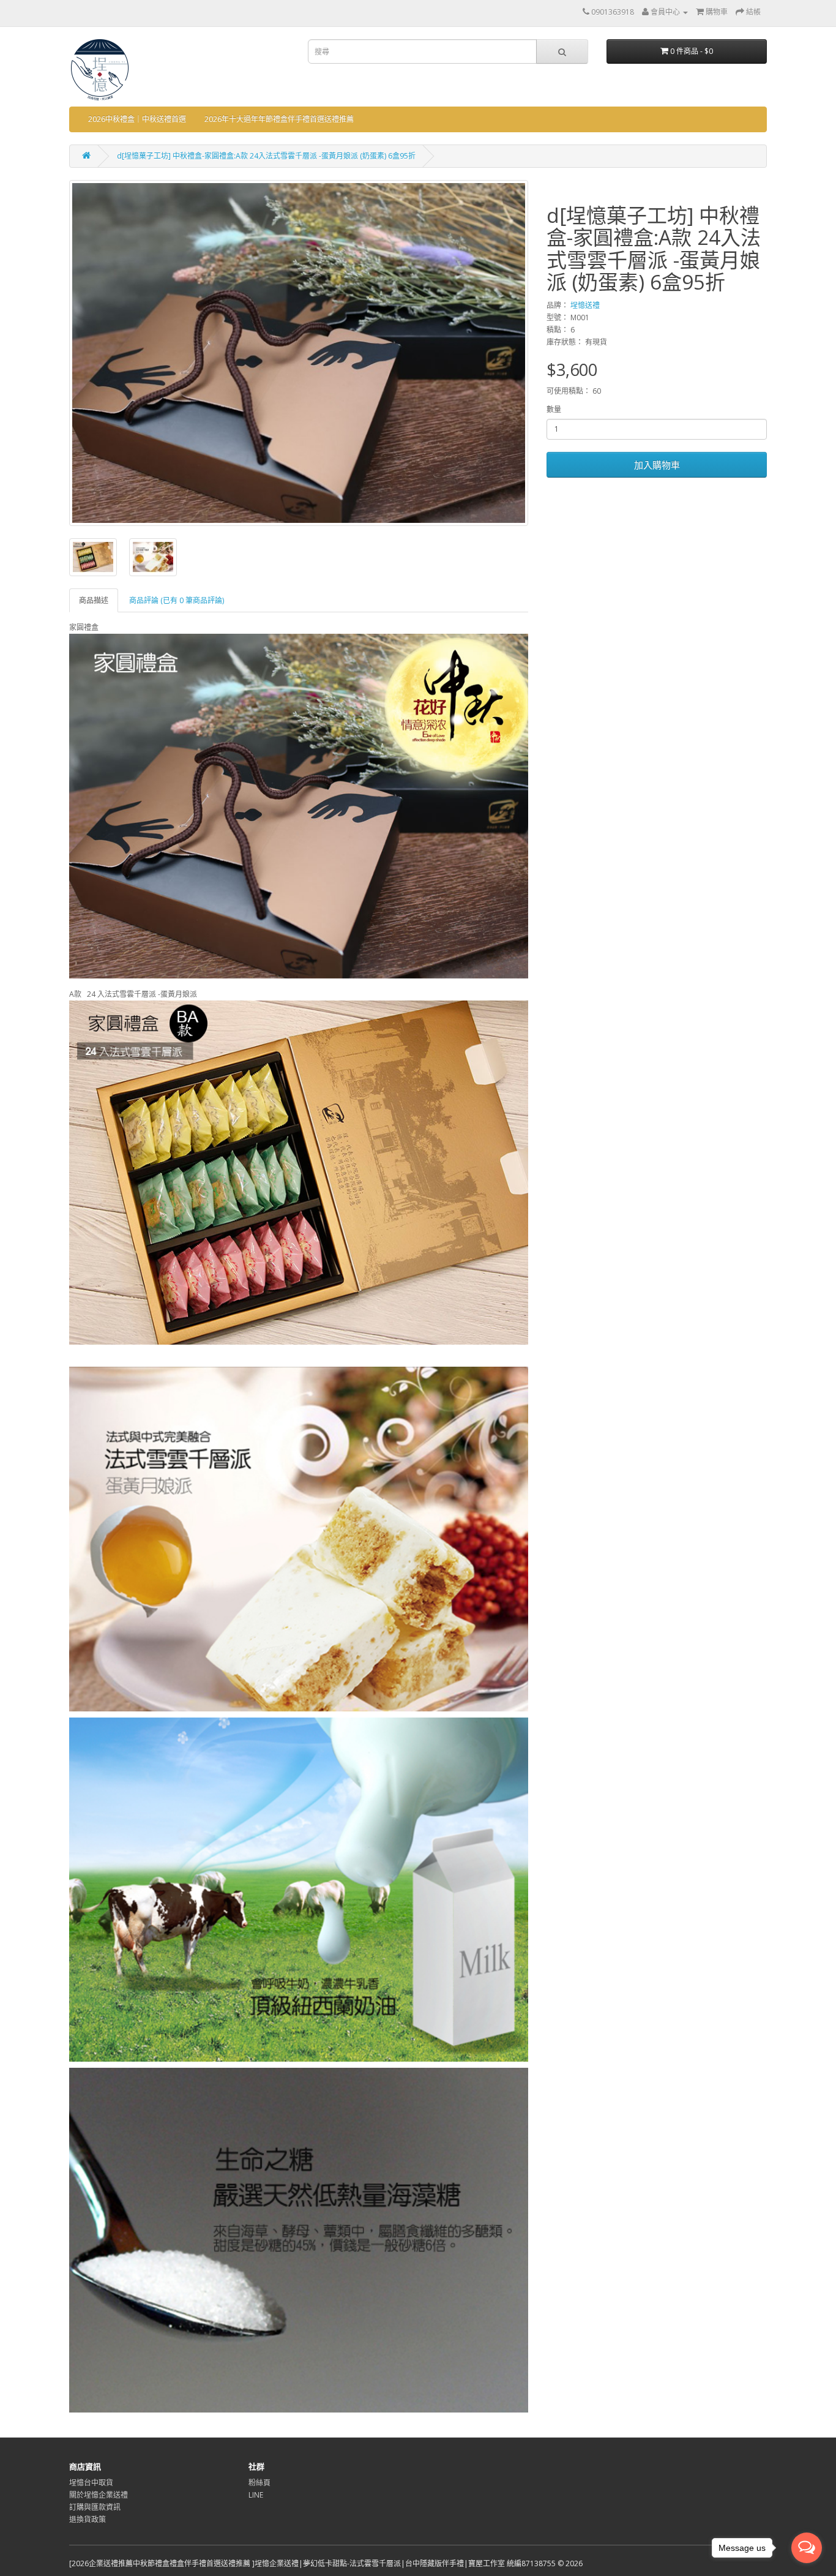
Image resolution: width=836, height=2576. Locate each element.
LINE (256, 2495)
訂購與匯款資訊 (95, 2507)
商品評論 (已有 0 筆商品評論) (177, 600)
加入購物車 (657, 465)
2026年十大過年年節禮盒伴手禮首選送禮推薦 (279, 119)
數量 (554, 409)
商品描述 (94, 600)
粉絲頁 (259, 2483)
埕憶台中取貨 (91, 2483)
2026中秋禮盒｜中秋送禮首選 (137, 119)
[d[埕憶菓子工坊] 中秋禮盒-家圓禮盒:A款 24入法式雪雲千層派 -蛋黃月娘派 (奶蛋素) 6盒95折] (299, 353)
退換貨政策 (88, 2519)
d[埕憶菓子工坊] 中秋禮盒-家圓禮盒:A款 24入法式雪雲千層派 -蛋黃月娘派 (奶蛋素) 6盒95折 (266, 156)
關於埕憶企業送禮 (99, 2495)
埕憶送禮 (585, 305)
